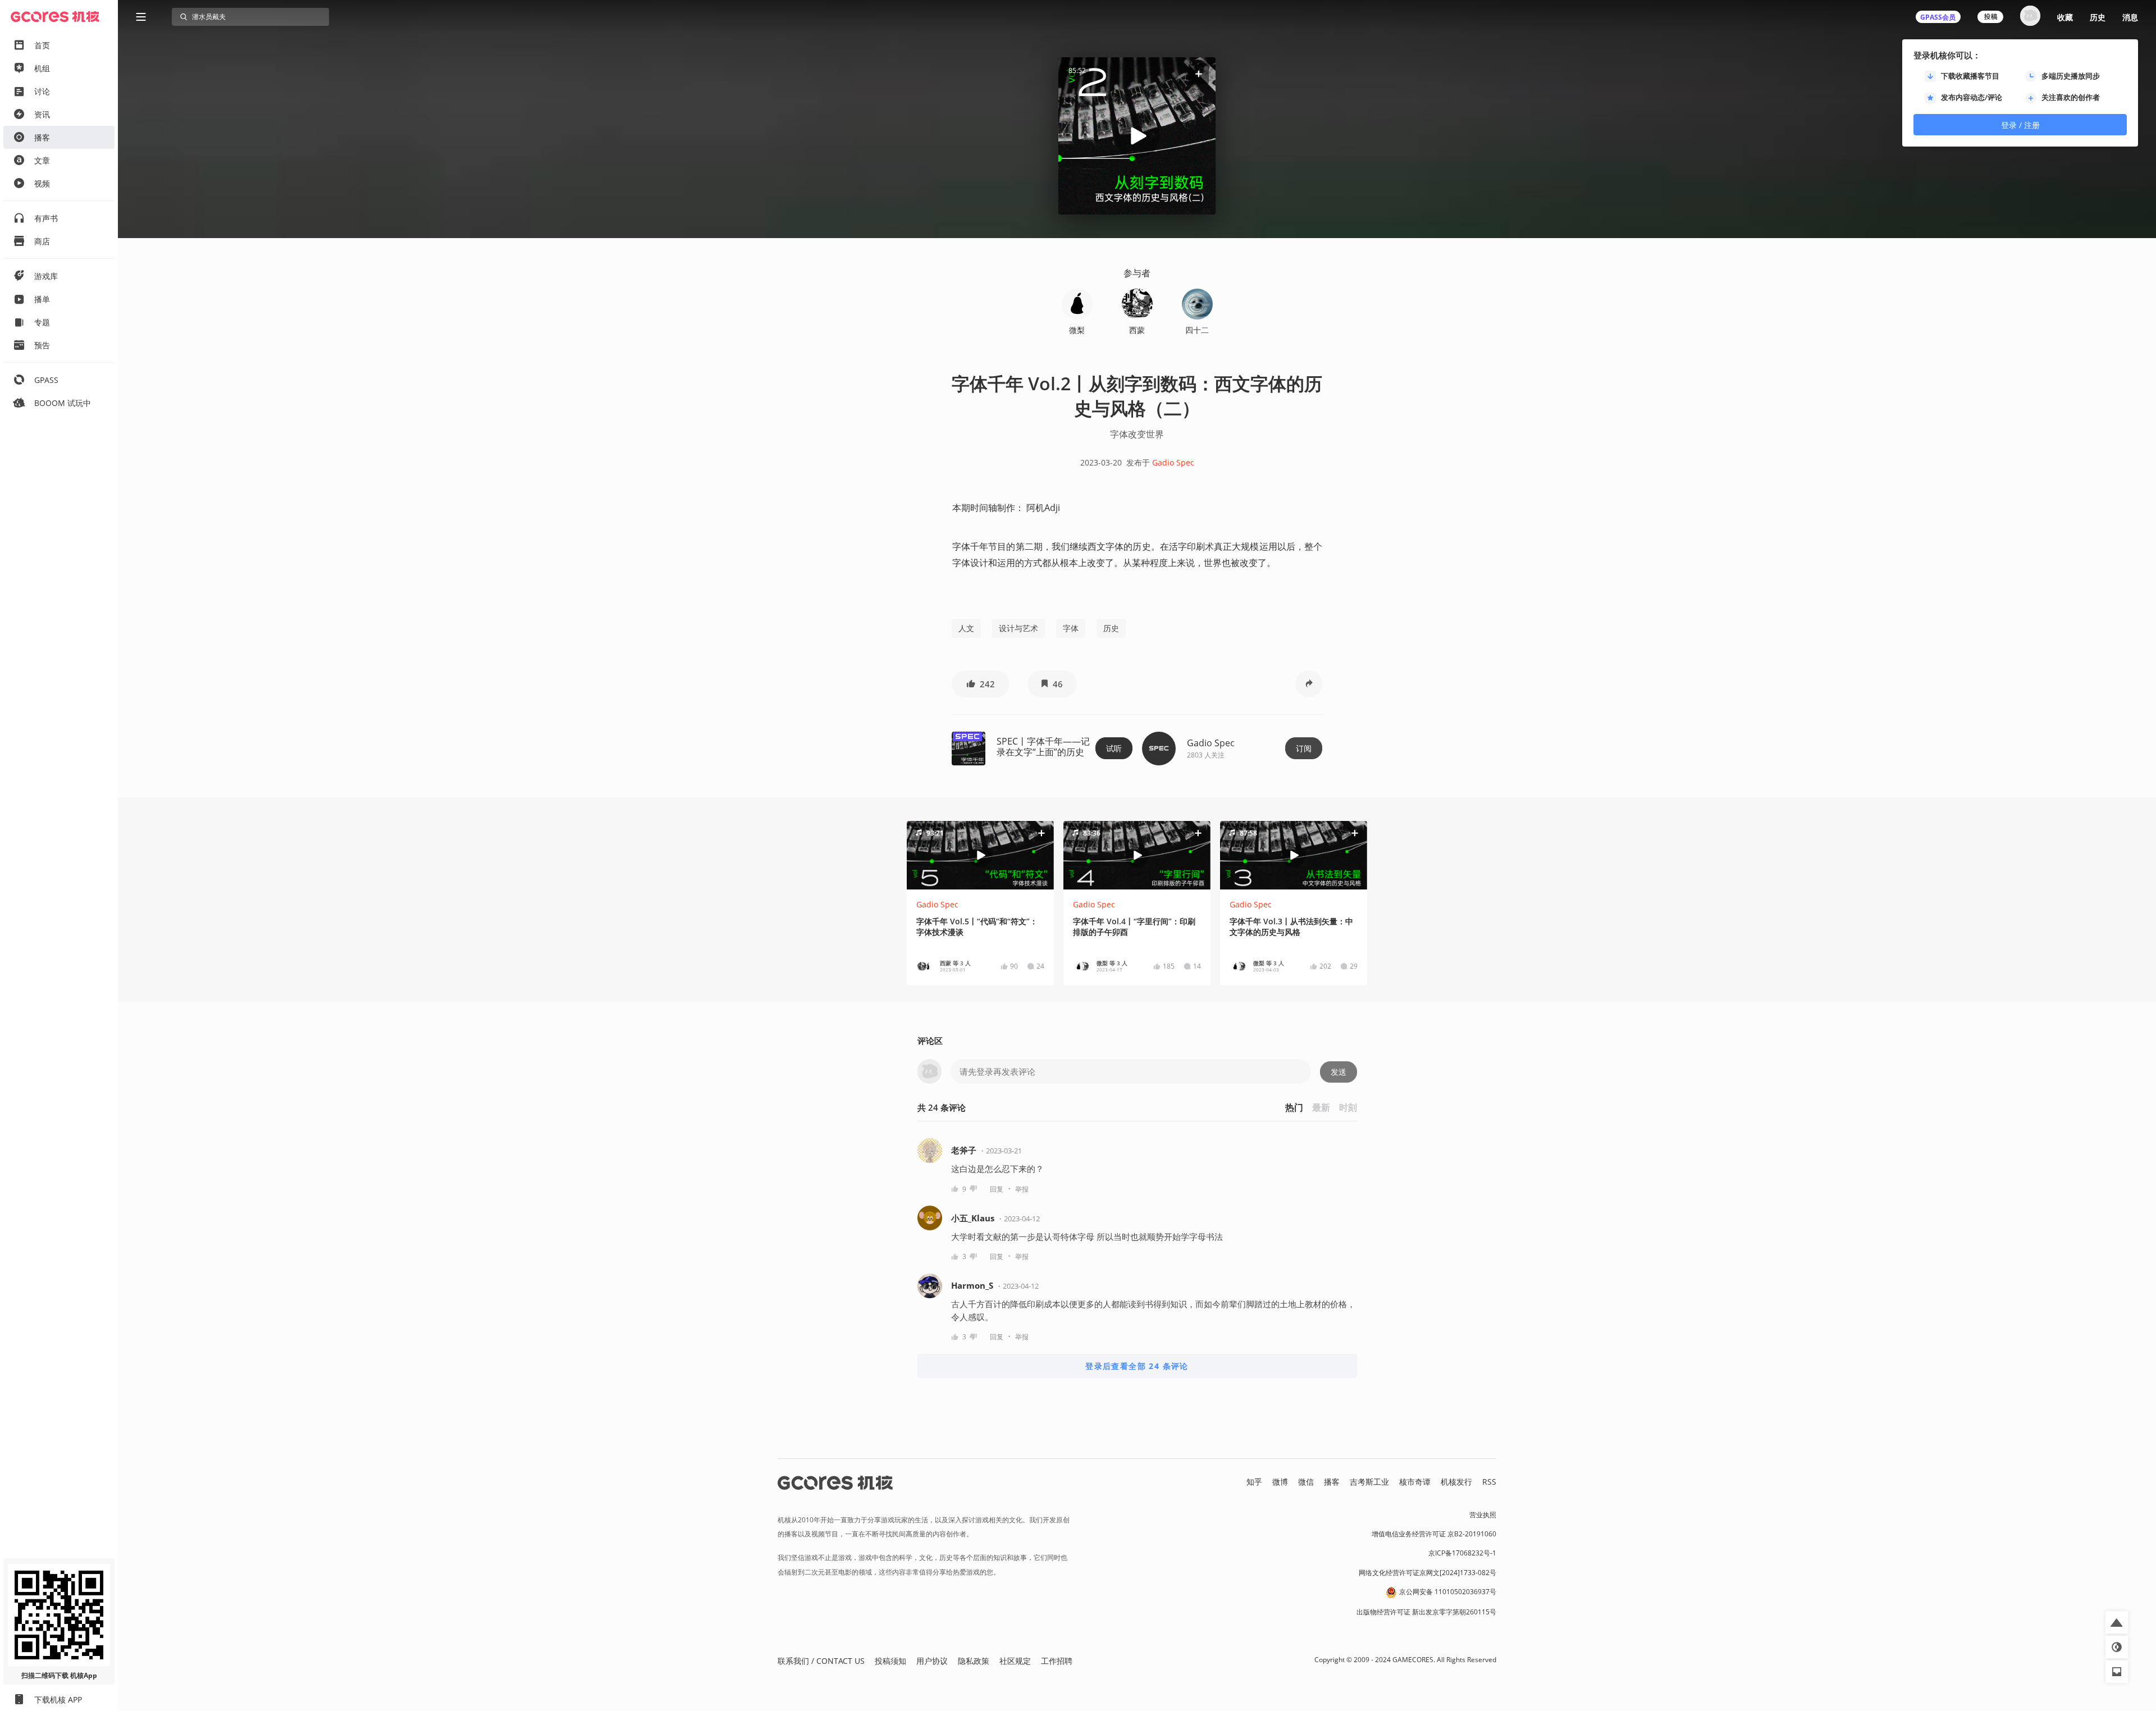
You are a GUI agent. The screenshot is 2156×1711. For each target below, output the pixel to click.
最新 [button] (1321, 1107)
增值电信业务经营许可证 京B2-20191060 (1434, 1534)
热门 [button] (1294, 1107)
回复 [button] (997, 1189)
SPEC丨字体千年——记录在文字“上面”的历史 (1043, 747)
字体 (1071, 628)
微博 (1280, 1482)
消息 (2130, 17)
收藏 (2065, 17)
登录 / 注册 (2020, 125)
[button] (1199, 74)
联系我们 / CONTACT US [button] (821, 1661)
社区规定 (1015, 1661)
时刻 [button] (1348, 1107)
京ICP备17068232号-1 (1462, 1553)
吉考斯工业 (1369, 1482)
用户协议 (932, 1661)
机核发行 (1456, 1482)
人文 (966, 628)
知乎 (1254, 1482)
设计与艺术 (1018, 628)
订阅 (1304, 748)
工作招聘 (1057, 1661)
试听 (1114, 748)
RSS (1489, 1482)
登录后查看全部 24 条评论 (1137, 1366)
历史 (2098, 17)
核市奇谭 (1415, 1482)
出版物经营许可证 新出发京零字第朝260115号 (1426, 1612)
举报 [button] (1022, 1189)
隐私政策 (974, 1661)
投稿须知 (890, 1661)
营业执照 (1483, 1515)
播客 (1332, 1482)
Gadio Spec (1173, 462)
